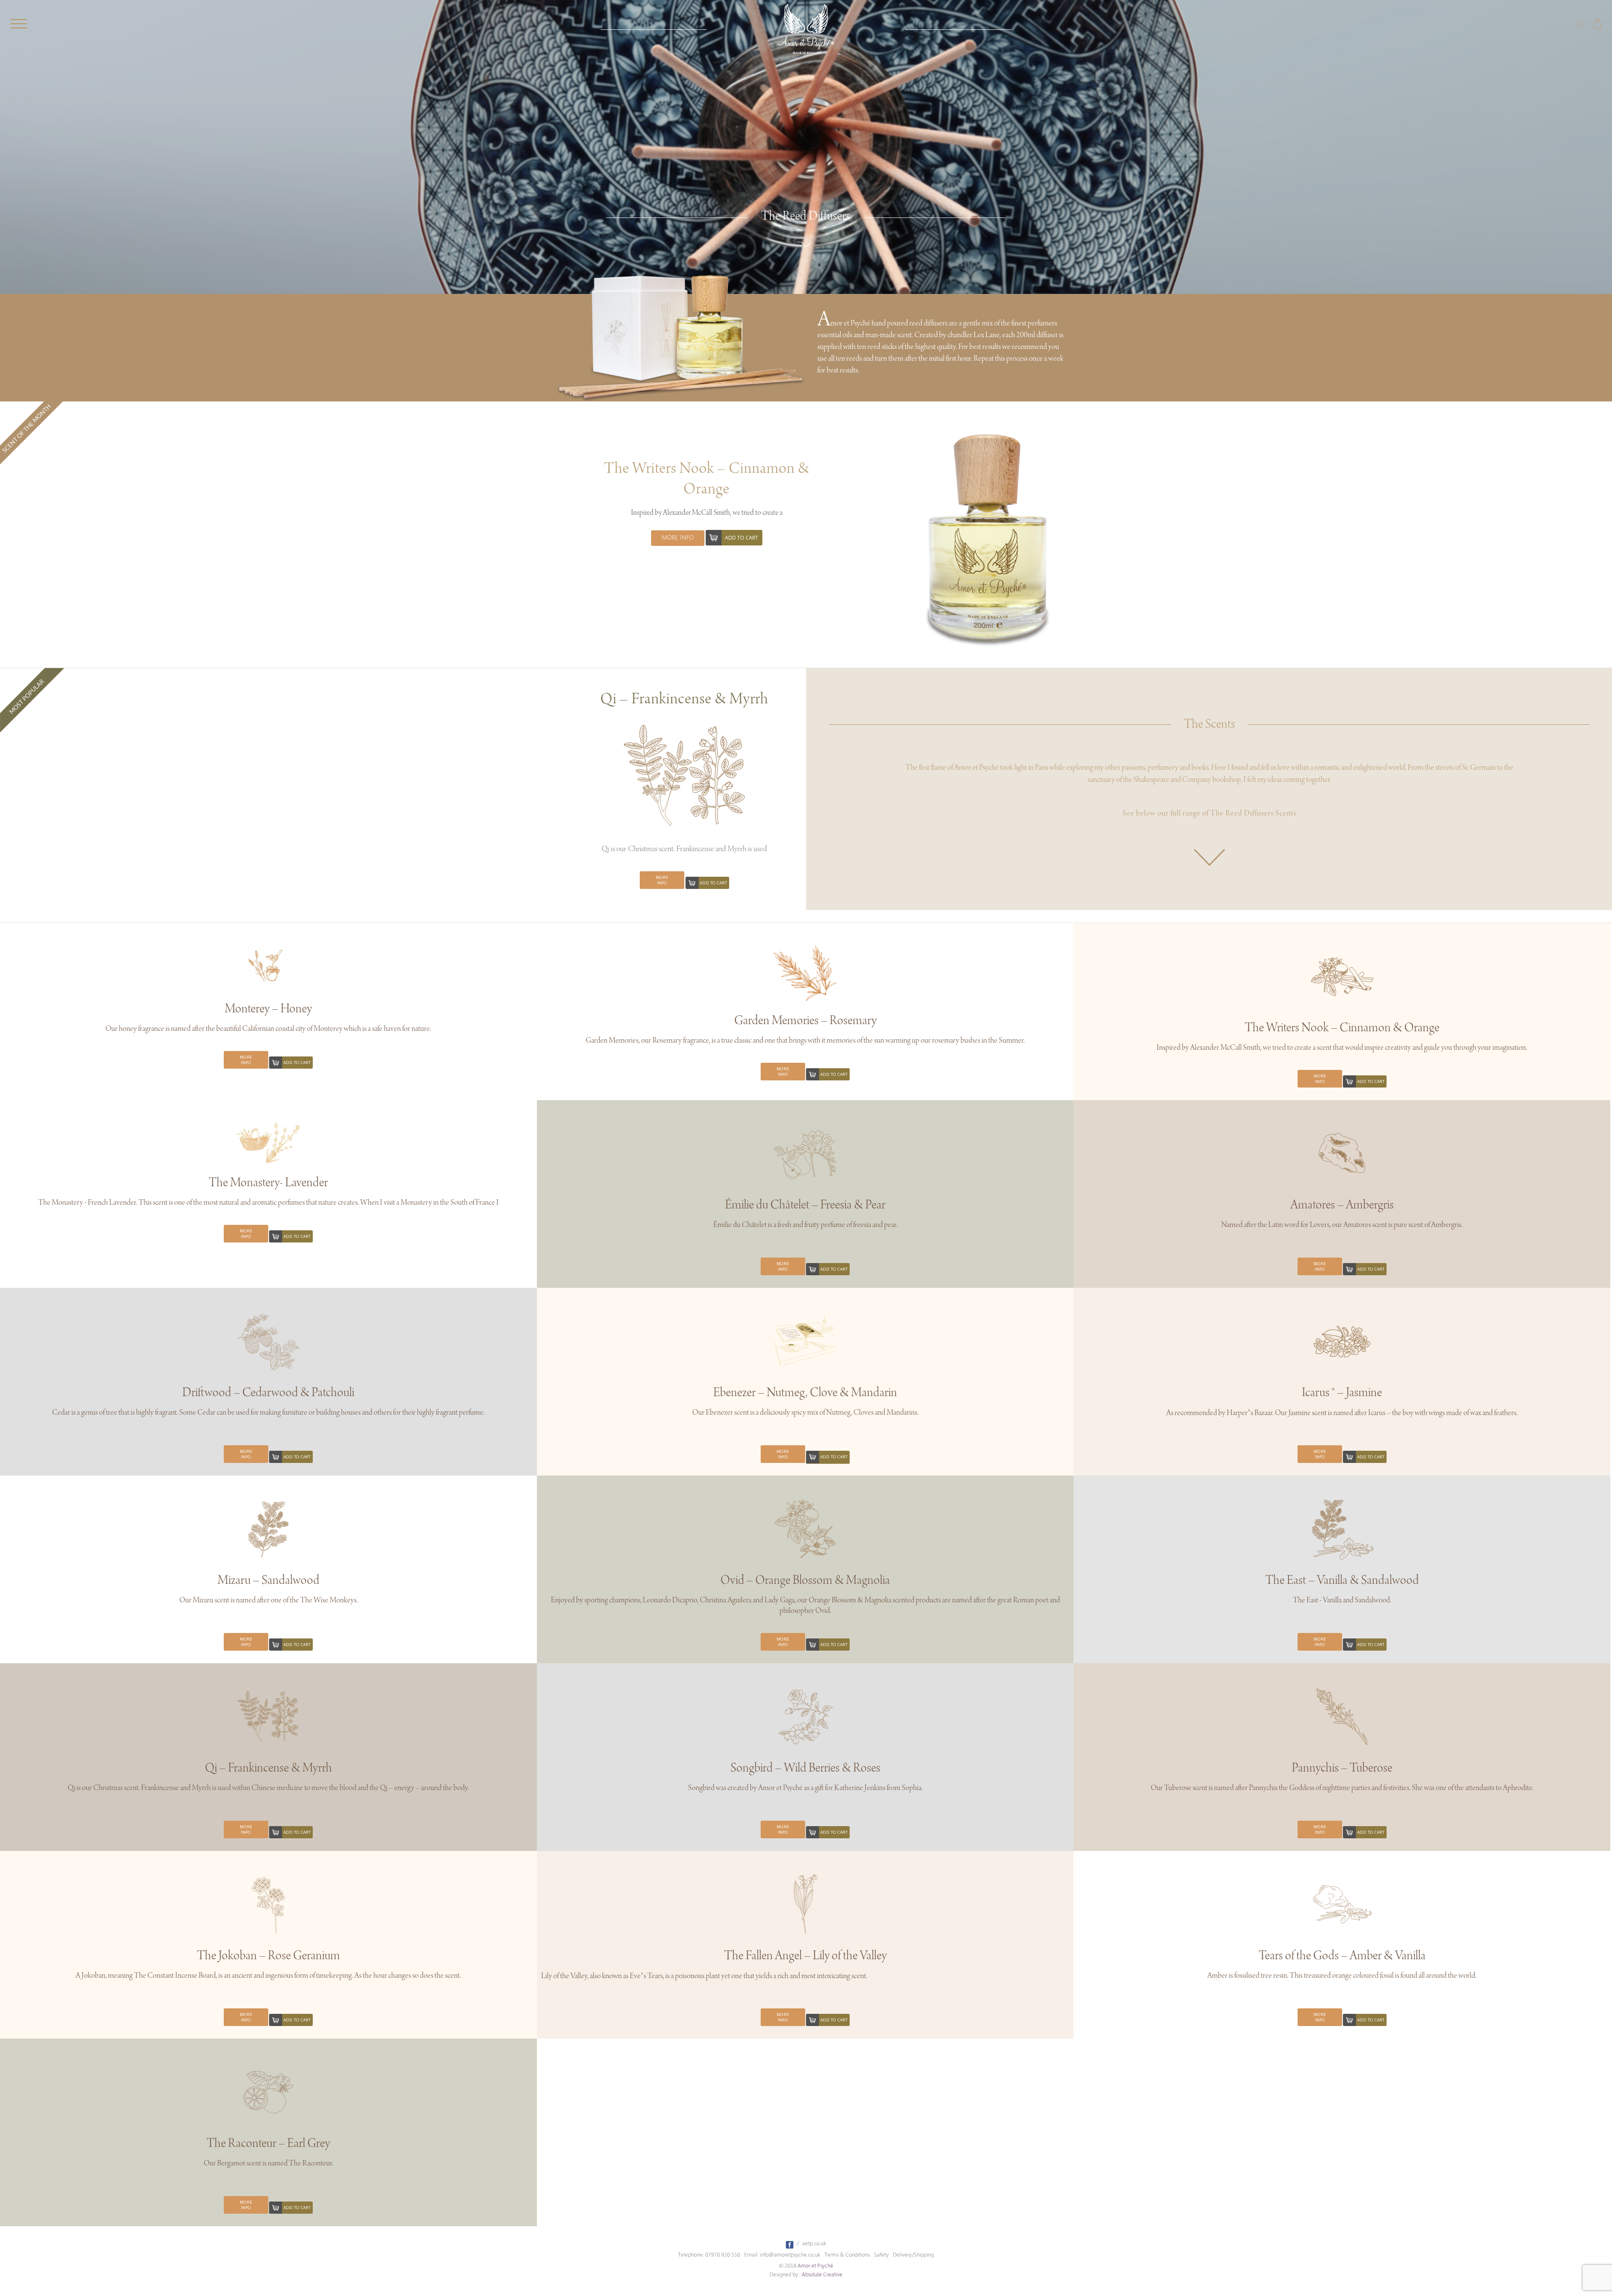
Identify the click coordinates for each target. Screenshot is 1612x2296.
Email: (751, 2255)
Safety (881, 2255)
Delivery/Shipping (913, 2255)
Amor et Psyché (815, 2266)
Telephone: (691, 2255)
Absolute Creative (822, 2275)
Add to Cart (742, 538)
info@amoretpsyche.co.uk (790, 2255)
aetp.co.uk (814, 2244)
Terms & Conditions (847, 2255)
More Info (678, 538)
